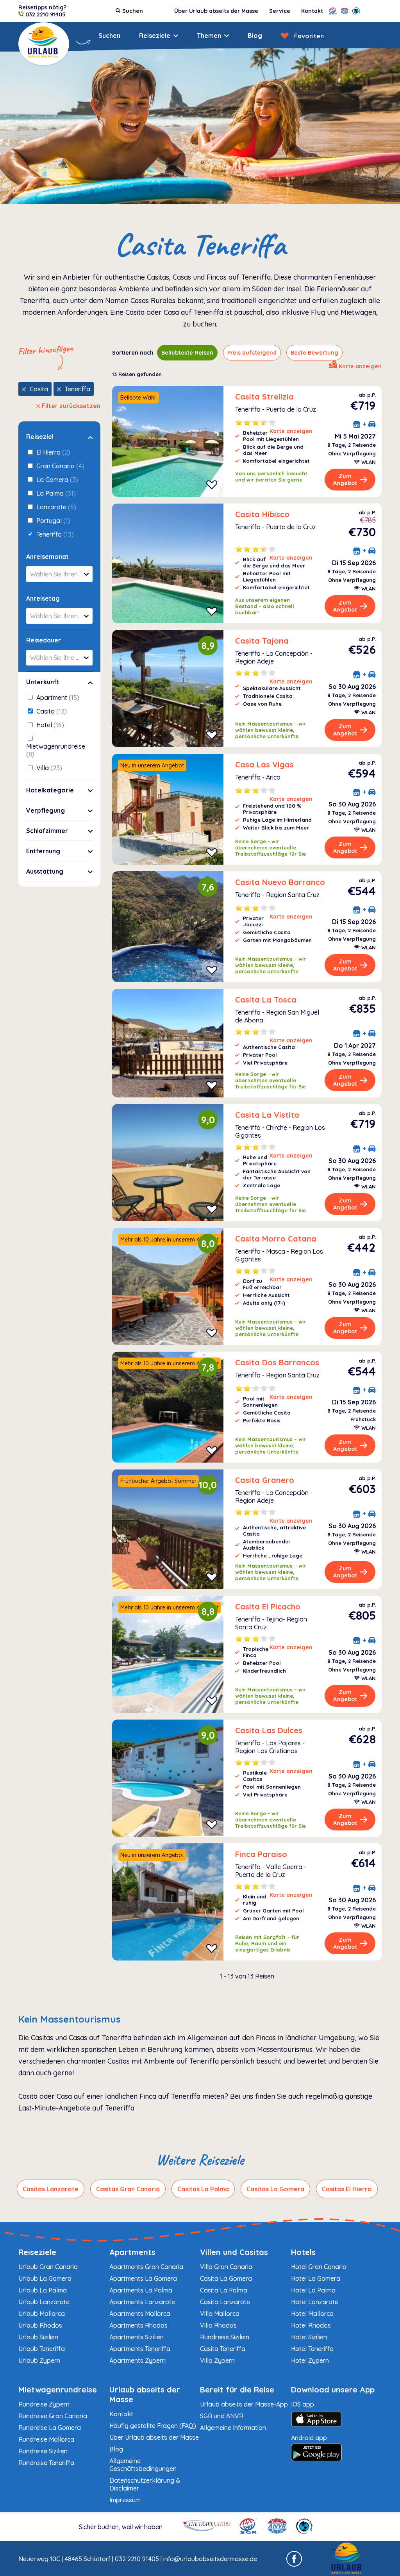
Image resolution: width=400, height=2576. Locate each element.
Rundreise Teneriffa (46, 2463)
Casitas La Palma (203, 2189)
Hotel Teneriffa (312, 2349)
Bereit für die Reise (237, 2390)
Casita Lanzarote (225, 2302)
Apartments (132, 2252)
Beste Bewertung (314, 353)
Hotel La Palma (313, 2290)
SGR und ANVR (222, 2416)
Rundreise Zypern (44, 2404)
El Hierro (53, 452)
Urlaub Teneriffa (42, 2349)
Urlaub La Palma (43, 2290)
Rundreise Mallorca (46, 2439)
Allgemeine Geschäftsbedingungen (143, 2465)
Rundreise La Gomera (50, 2428)
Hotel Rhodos (311, 2325)
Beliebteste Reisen (187, 353)
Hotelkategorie (50, 790)
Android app (309, 2438)
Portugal (53, 521)
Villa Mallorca (220, 2314)
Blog (255, 36)
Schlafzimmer (47, 831)
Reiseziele (155, 36)
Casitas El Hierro (347, 2189)
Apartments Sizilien (137, 2337)
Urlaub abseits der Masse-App (244, 2404)
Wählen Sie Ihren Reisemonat (61, 574)
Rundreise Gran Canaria (53, 2416)
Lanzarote (55, 507)
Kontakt (312, 11)
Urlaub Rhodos (40, 2325)
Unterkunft (43, 682)
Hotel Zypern (310, 2360)
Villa (48, 768)
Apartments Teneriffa (140, 2349)
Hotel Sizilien (309, 2337)
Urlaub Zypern (39, 2360)
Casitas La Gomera (275, 2189)
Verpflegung (46, 810)
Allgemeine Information (233, 2428)
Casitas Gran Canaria (128, 2189)
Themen (209, 36)
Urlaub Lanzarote (44, 2302)
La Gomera (56, 480)
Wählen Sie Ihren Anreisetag (61, 616)
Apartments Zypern (137, 2360)
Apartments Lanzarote (142, 2302)
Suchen (109, 36)
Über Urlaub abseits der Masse (216, 11)
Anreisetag (43, 598)
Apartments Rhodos (138, 2325)
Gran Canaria (60, 466)
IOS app (303, 2404)
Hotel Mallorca (312, 2314)
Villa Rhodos (218, 2325)
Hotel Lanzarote (315, 2302)
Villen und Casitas (234, 2252)
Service (280, 11)
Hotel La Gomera (316, 2278)
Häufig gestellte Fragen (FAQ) (153, 2426)
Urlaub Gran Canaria (48, 2267)
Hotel (49, 725)
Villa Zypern (217, 2360)
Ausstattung (45, 871)
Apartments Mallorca (140, 2314)
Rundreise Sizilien (225, 2337)
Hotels (303, 2252)
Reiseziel (40, 437)
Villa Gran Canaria (226, 2267)
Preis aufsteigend (252, 353)
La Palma (55, 493)
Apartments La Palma (141, 2290)
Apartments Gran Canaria (146, 2267)
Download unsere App (333, 2390)
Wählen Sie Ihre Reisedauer (61, 658)
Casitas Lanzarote (51, 2189)
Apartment (57, 698)
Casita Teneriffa (223, 2349)
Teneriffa (78, 389)
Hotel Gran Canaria (319, 2267)
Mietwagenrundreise (56, 750)
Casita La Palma (224, 2290)
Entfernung (43, 851)
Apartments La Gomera (143, 2278)
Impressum (125, 2500)
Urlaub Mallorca (42, 2314)
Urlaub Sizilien (38, 2337)
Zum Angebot (345, 480)
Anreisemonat (47, 557)
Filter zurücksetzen (71, 406)
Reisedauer (44, 640)
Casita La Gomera (226, 2278)
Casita (39, 389)
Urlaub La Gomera (45, 2278)
